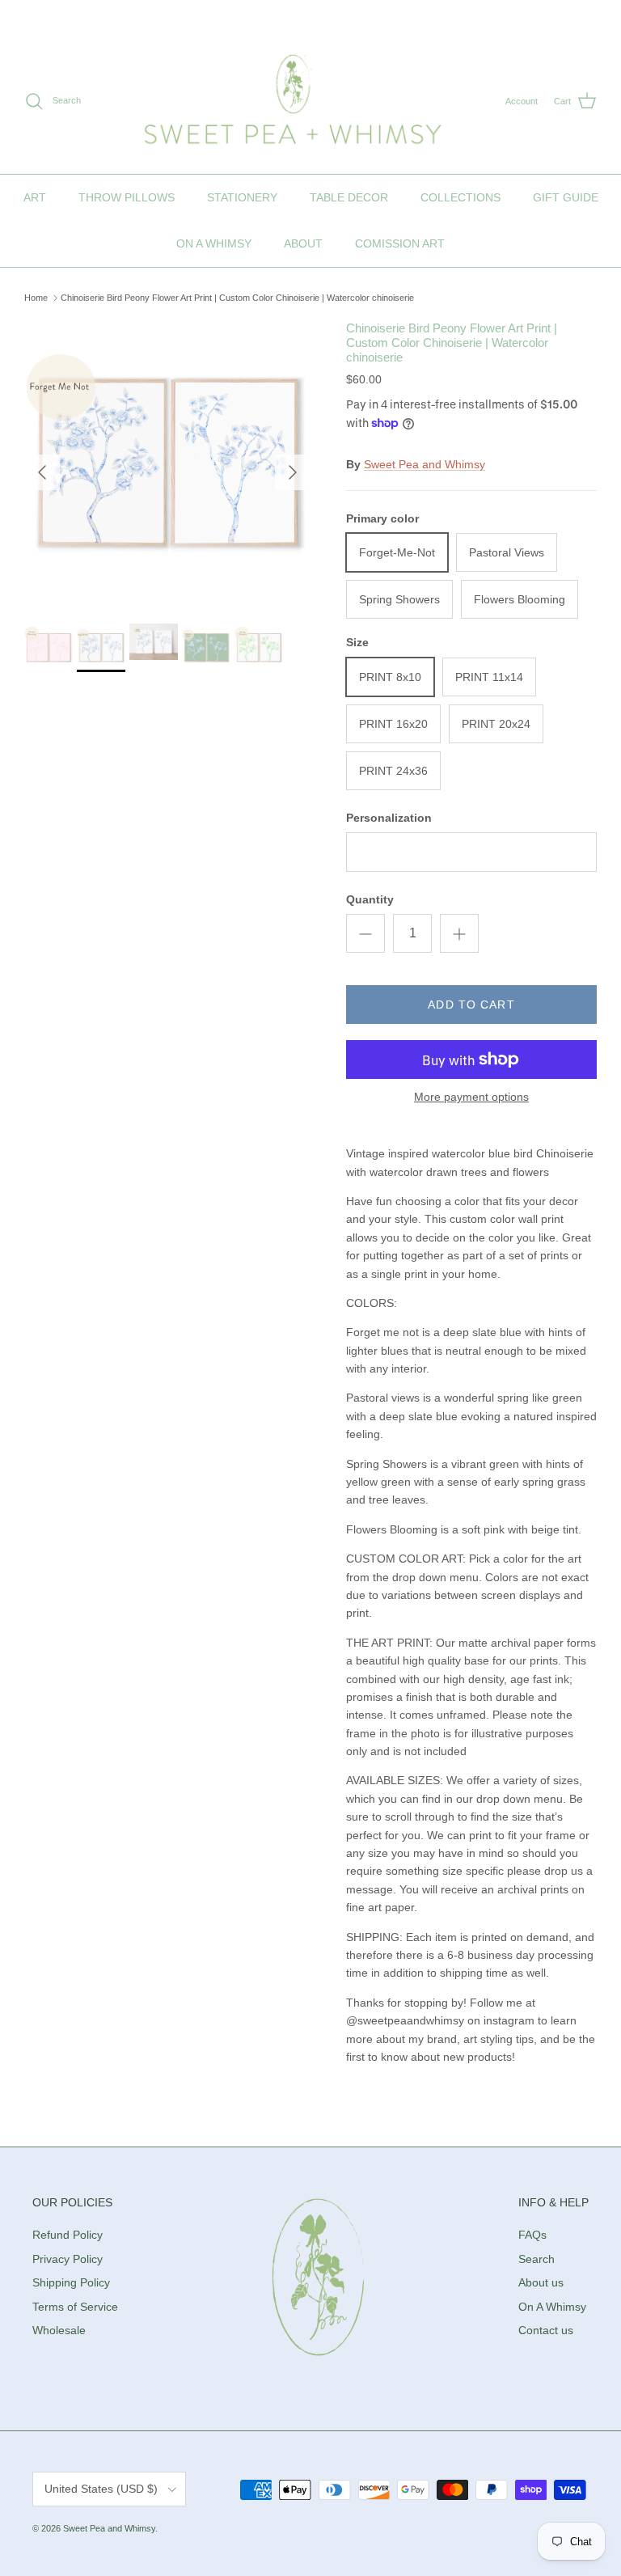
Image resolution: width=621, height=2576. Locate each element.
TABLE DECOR (349, 197)
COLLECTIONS (460, 197)
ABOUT (303, 243)
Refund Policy (68, 2235)
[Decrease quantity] (365, 933)
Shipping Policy (71, 2282)
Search (537, 2259)
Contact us (546, 2330)
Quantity (370, 899)
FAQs (532, 2235)
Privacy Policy (68, 2259)
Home (36, 298)
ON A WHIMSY (214, 243)
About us (541, 2282)
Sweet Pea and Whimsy (425, 464)
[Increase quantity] (459, 933)
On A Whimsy (552, 2307)
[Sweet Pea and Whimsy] (293, 102)
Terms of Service (75, 2307)
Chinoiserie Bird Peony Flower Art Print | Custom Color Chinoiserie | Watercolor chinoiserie (237, 298)
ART (35, 197)
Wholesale (59, 2330)
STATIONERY (242, 197)
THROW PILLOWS (127, 197)
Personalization (389, 818)
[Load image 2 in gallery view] (167, 464)
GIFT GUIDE (566, 197)
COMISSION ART (400, 243)
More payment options (471, 1097)
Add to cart (471, 1005)
